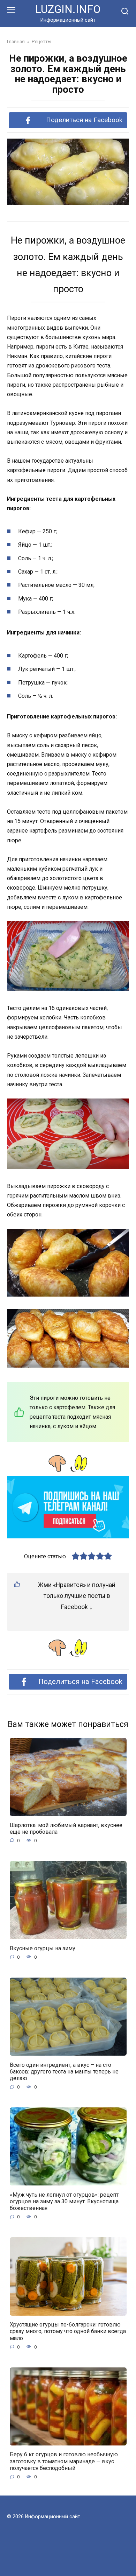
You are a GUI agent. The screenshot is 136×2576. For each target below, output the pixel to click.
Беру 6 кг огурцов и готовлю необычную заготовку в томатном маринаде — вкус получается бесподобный (64, 2461)
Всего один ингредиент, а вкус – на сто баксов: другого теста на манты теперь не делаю (64, 2071)
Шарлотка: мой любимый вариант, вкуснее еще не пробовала (66, 1828)
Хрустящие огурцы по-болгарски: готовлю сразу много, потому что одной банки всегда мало (68, 2331)
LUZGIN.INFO (68, 9)
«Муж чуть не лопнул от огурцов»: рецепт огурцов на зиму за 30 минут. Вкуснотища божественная (64, 2201)
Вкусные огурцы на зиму (43, 1948)
